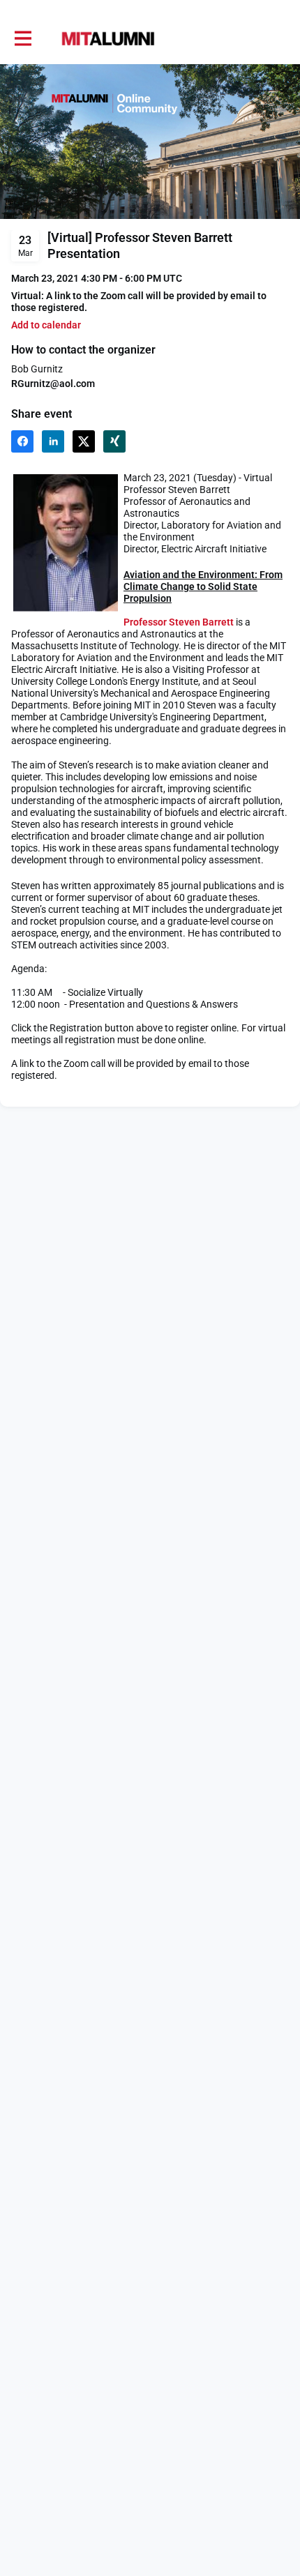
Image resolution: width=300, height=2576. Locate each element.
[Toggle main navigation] (22, 39)
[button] (46, 325)
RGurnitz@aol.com (53, 384)
